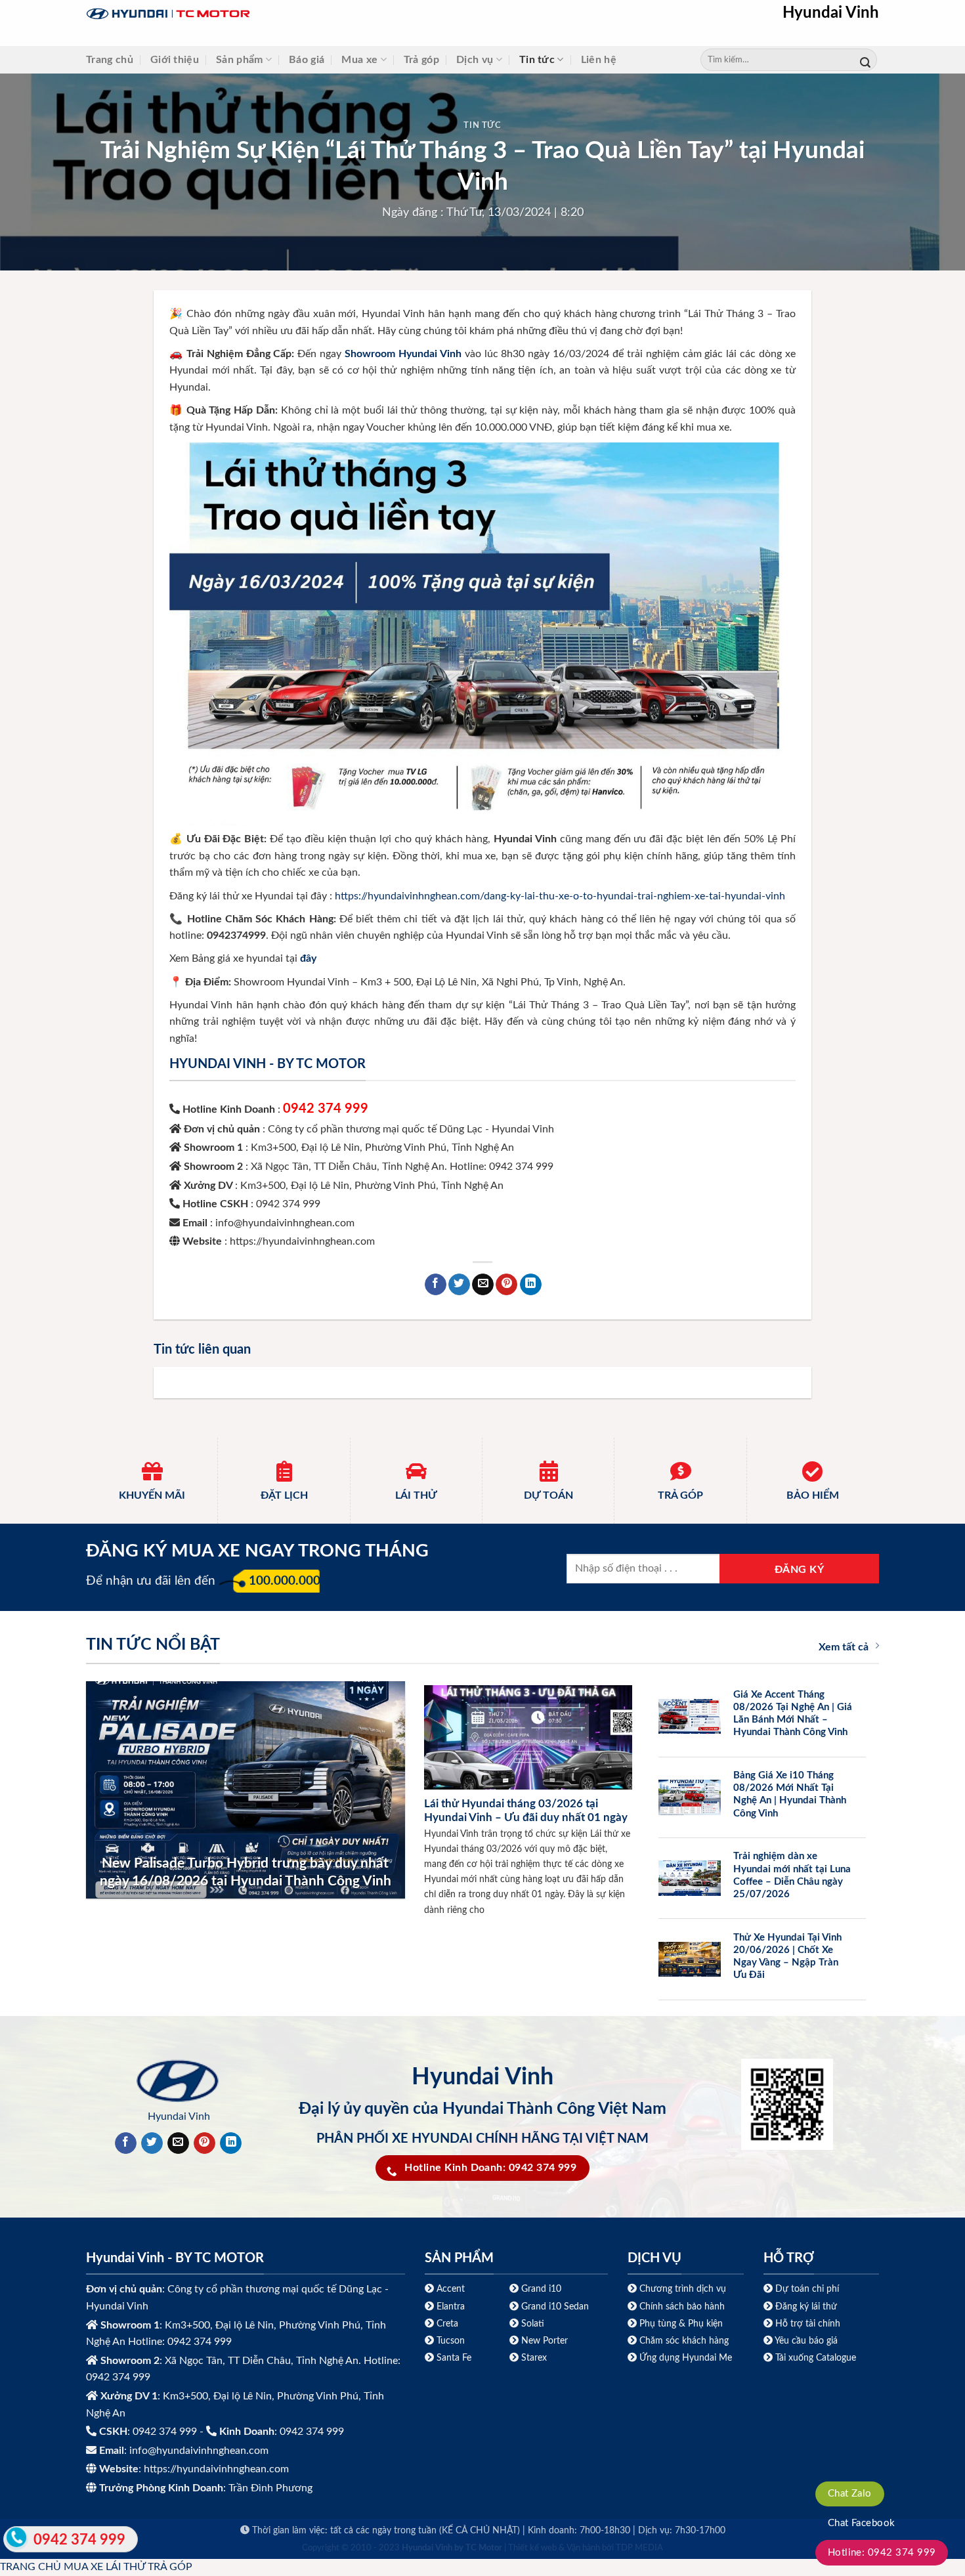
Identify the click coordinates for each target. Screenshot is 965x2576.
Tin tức (537, 60)
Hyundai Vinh (831, 13)
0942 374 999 (326, 1109)
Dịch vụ (475, 60)
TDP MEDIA (639, 2548)
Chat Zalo (850, 2494)
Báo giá (307, 60)
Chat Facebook (862, 2523)
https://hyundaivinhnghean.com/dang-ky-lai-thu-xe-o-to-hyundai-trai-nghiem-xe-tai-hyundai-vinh (560, 896)
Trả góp (421, 60)
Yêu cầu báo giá (806, 2341)
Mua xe (359, 60)
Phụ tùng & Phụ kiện (681, 2324)
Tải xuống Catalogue (816, 2358)
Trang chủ (110, 60)
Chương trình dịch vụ (683, 2289)
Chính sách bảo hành (681, 2307)
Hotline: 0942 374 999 (882, 2553)
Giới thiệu (175, 60)
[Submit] (865, 60)
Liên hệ (599, 60)
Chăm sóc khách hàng (684, 2341)
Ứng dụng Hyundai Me (684, 2358)
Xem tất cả (844, 1647)
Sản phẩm (240, 60)
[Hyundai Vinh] (250, 14)
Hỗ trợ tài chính (808, 2324)
